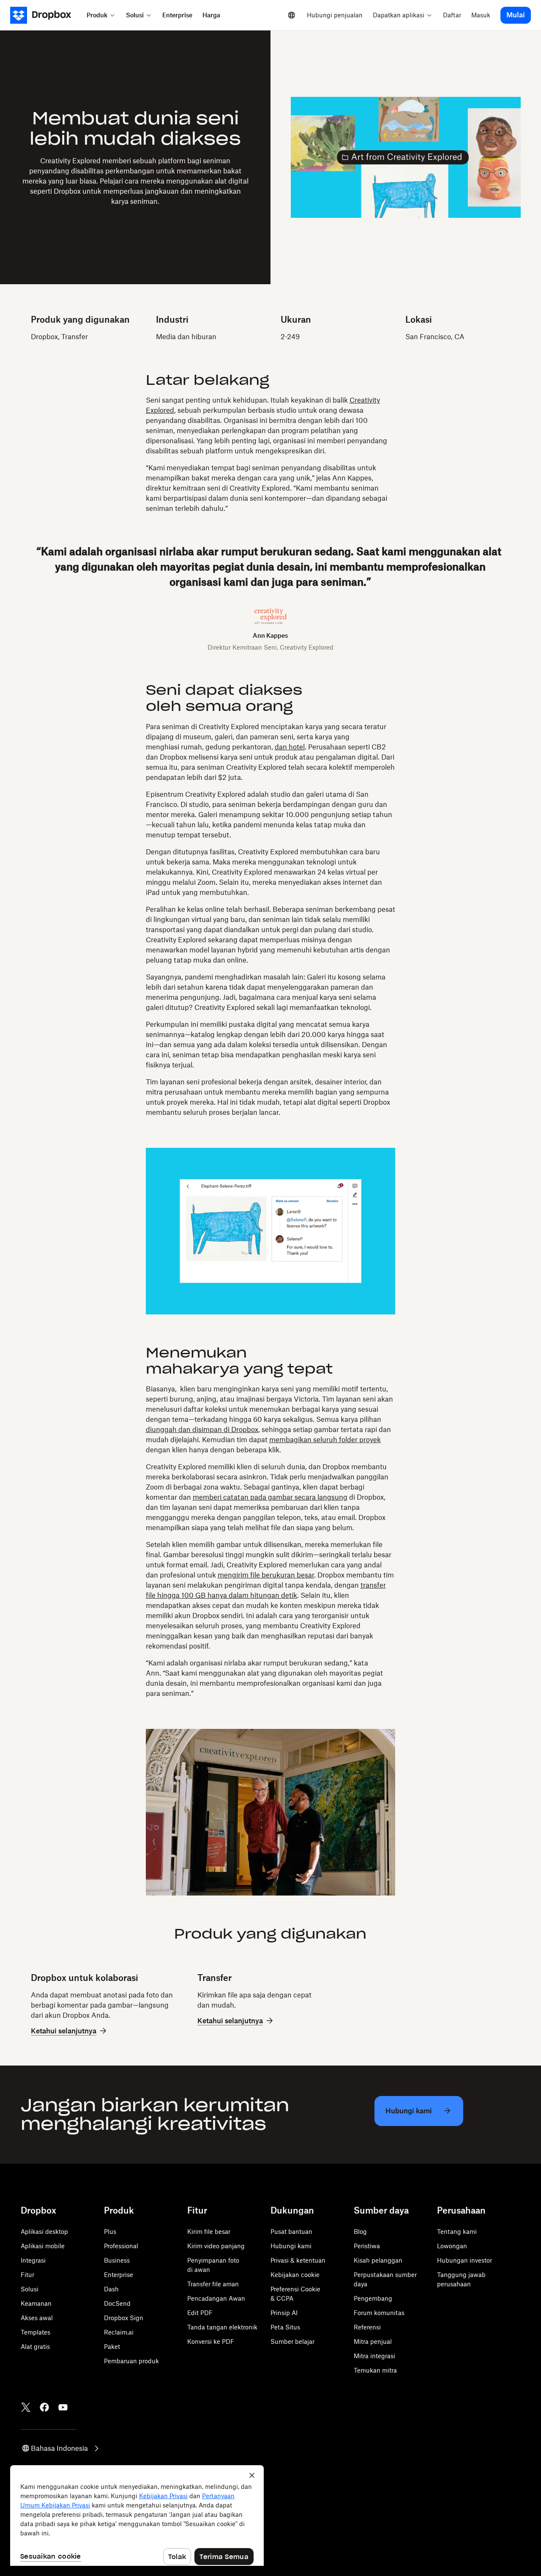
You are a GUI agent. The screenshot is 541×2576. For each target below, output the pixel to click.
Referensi (367, 2327)
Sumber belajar (292, 2341)
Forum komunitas (379, 2313)
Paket (112, 2347)
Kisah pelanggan (378, 2260)
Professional (121, 2246)
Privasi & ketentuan (298, 2260)
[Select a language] (292, 15)
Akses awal (37, 2318)
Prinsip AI (284, 2313)
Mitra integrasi (374, 2356)
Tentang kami (457, 2232)
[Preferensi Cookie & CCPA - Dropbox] (137, 2516)
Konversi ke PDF (211, 2341)
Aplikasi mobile (43, 2246)
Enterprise (119, 2275)
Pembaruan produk (131, 2361)
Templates (36, 2332)
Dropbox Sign (124, 2318)
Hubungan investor (464, 2260)
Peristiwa (367, 2246)
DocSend (117, 2303)
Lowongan (452, 2246)
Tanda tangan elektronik (222, 2327)
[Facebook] (44, 2407)
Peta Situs (285, 2327)
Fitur (27, 2275)
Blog (360, 2232)
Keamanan (36, 2303)
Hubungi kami (291, 2246)
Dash (111, 2289)
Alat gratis (35, 2347)
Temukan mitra (375, 2370)
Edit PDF (200, 2313)
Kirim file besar (209, 2232)
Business (117, 2260)
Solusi (30, 2289)
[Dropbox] (46, 15)
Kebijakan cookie (295, 2275)
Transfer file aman (213, 2284)
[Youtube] (63, 2407)
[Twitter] (26, 2407)
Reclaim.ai (119, 2332)
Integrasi (33, 2260)
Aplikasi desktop (44, 2232)
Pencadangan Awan (216, 2298)
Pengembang (373, 2298)
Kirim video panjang (216, 2246)
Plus (110, 2232)
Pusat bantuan (291, 2232)
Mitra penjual (373, 2341)
